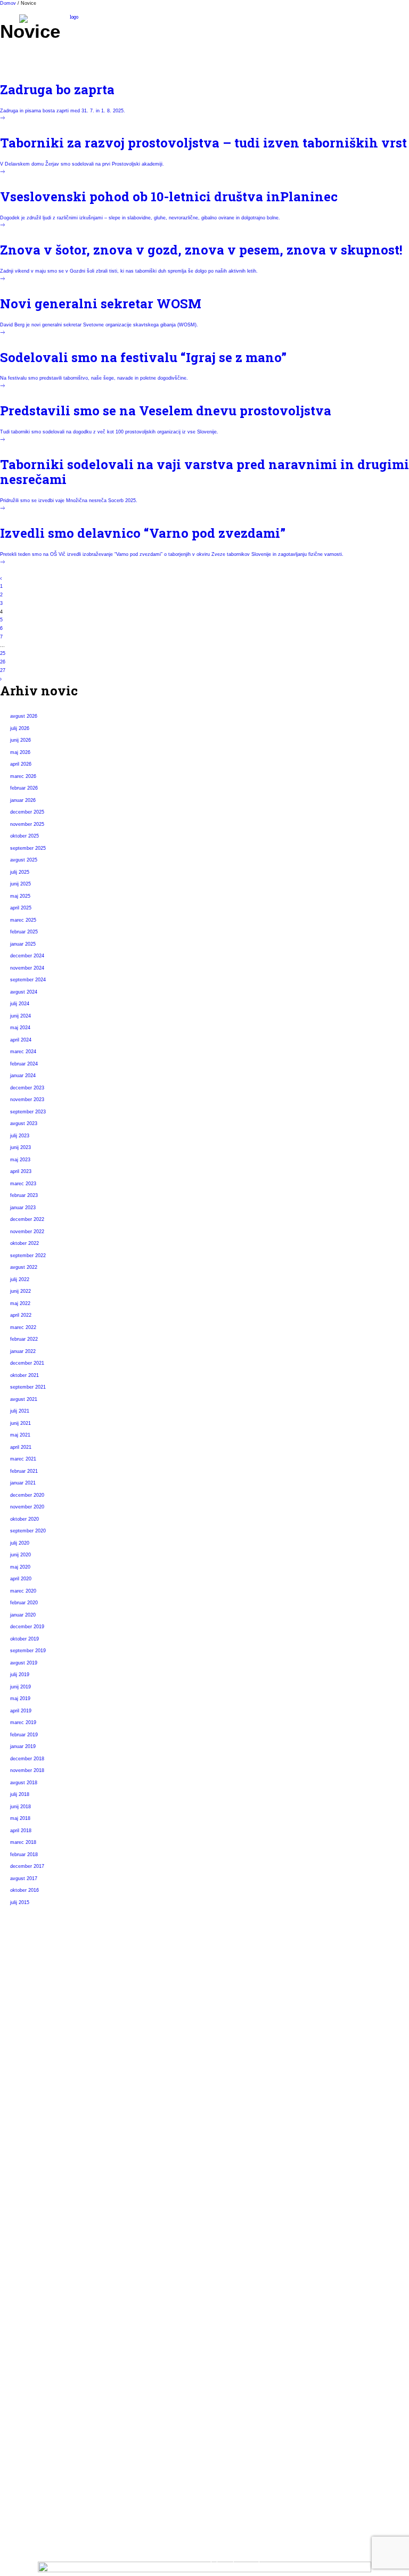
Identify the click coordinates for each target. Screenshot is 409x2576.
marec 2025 (23, 920)
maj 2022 (20, 1303)
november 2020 (27, 1507)
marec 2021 (23, 1459)
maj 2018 (20, 1818)
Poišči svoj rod (46, 2199)
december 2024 (27, 956)
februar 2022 (24, 1339)
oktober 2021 (24, 1375)
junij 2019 (21, 1687)
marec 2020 (23, 1591)
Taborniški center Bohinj (65, 2278)
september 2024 (28, 980)
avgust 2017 (24, 1878)
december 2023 (27, 1088)
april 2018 (21, 1831)
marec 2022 (23, 1327)
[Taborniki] (70, 25)
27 (3, 670)
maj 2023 (20, 1160)
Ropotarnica (42, 2297)
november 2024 (27, 968)
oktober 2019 (24, 1639)
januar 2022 (23, 1351)
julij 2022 (20, 1279)
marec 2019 (23, 1722)
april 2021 (21, 1447)
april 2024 (21, 1040)
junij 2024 (21, 1016)
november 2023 (27, 1100)
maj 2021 (20, 1435)
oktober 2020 (24, 1519)
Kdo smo (36, 2102)
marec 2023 (23, 1184)
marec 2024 (23, 1052)
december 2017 (27, 1866)
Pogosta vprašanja (53, 2218)
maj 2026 (20, 752)
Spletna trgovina (49, 2315)
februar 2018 (24, 1855)
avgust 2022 (24, 1267)
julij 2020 (20, 1543)
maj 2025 (20, 896)
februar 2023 (24, 1195)
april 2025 (21, 908)
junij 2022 (21, 1291)
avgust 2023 (24, 1123)
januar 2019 (23, 1746)
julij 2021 (20, 1411)
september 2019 (28, 1651)
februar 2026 (24, 788)
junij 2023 (21, 1147)
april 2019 (21, 1711)
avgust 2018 (24, 1783)
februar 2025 (24, 932)
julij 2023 (20, 1136)
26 (3, 662)
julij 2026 (20, 728)
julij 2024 (20, 1004)
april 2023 (21, 1171)
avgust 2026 (24, 716)
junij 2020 (21, 1555)
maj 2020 (20, 1567)
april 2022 (21, 1315)
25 (3, 653)
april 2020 (21, 1579)
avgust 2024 (24, 992)
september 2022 (28, 1256)
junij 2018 (21, 1807)
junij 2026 (21, 740)
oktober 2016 (24, 1890)
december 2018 (27, 1759)
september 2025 (28, 848)
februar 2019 (24, 1735)
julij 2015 (20, 1902)
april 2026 (21, 764)
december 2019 (27, 1627)
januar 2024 (23, 1076)
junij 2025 (21, 884)
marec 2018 (23, 1842)
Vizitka (32, 2375)
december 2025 (27, 812)
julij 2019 (20, 1675)
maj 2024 (20, 1028)
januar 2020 (23, 1615)
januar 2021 (23, 1483)
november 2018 (27, 1770)
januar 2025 (23, 944)
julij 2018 (20, 1794)
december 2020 (27, 1495)
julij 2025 (20, 872)
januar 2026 (23, 800)
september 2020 (28, 1531)
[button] (385, 25)
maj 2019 (20, 1699)
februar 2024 (24, 1064)
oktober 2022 (24, 1243)
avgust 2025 (24, 860)
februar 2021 (24, 1471)
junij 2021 (21, 1423)
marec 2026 (23, 776)
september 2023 (28, 1112)
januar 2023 (23, 1208)
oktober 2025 (24, 836)
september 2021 (28, 1387)
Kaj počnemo (43, 2121)
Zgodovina (39, 2139)
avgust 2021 (24, 1399)
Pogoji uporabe (47, 2394)
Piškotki (34, 2412)
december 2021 (27, 1363)
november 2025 (27, 824)
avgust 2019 (24, 1663)
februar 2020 (24, 1603)
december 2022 (27, 1219)
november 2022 (27, 1232)
